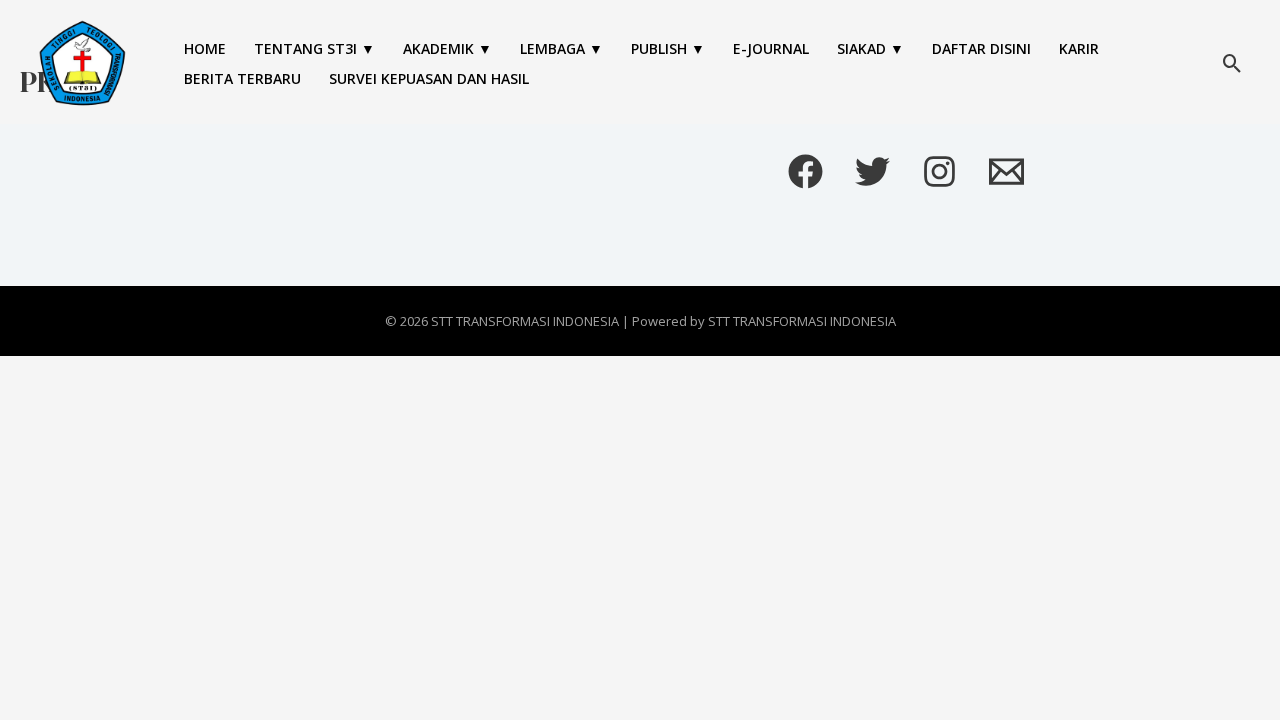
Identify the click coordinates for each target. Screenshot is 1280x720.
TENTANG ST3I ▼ (314, 48)
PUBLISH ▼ (668, 48)
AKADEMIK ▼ (447, 48)
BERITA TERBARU (242, 78)
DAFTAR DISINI (981, 48)
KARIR (1079, 48)
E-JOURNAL (771, 48)
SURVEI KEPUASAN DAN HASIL (429, 78)
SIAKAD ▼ (870, 48)
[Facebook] (805, 171)
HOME (205, 48)
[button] (1232, 63)
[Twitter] (872, 171)
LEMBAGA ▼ (561, 48)
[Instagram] (939, 171)
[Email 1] (1006, 171)
